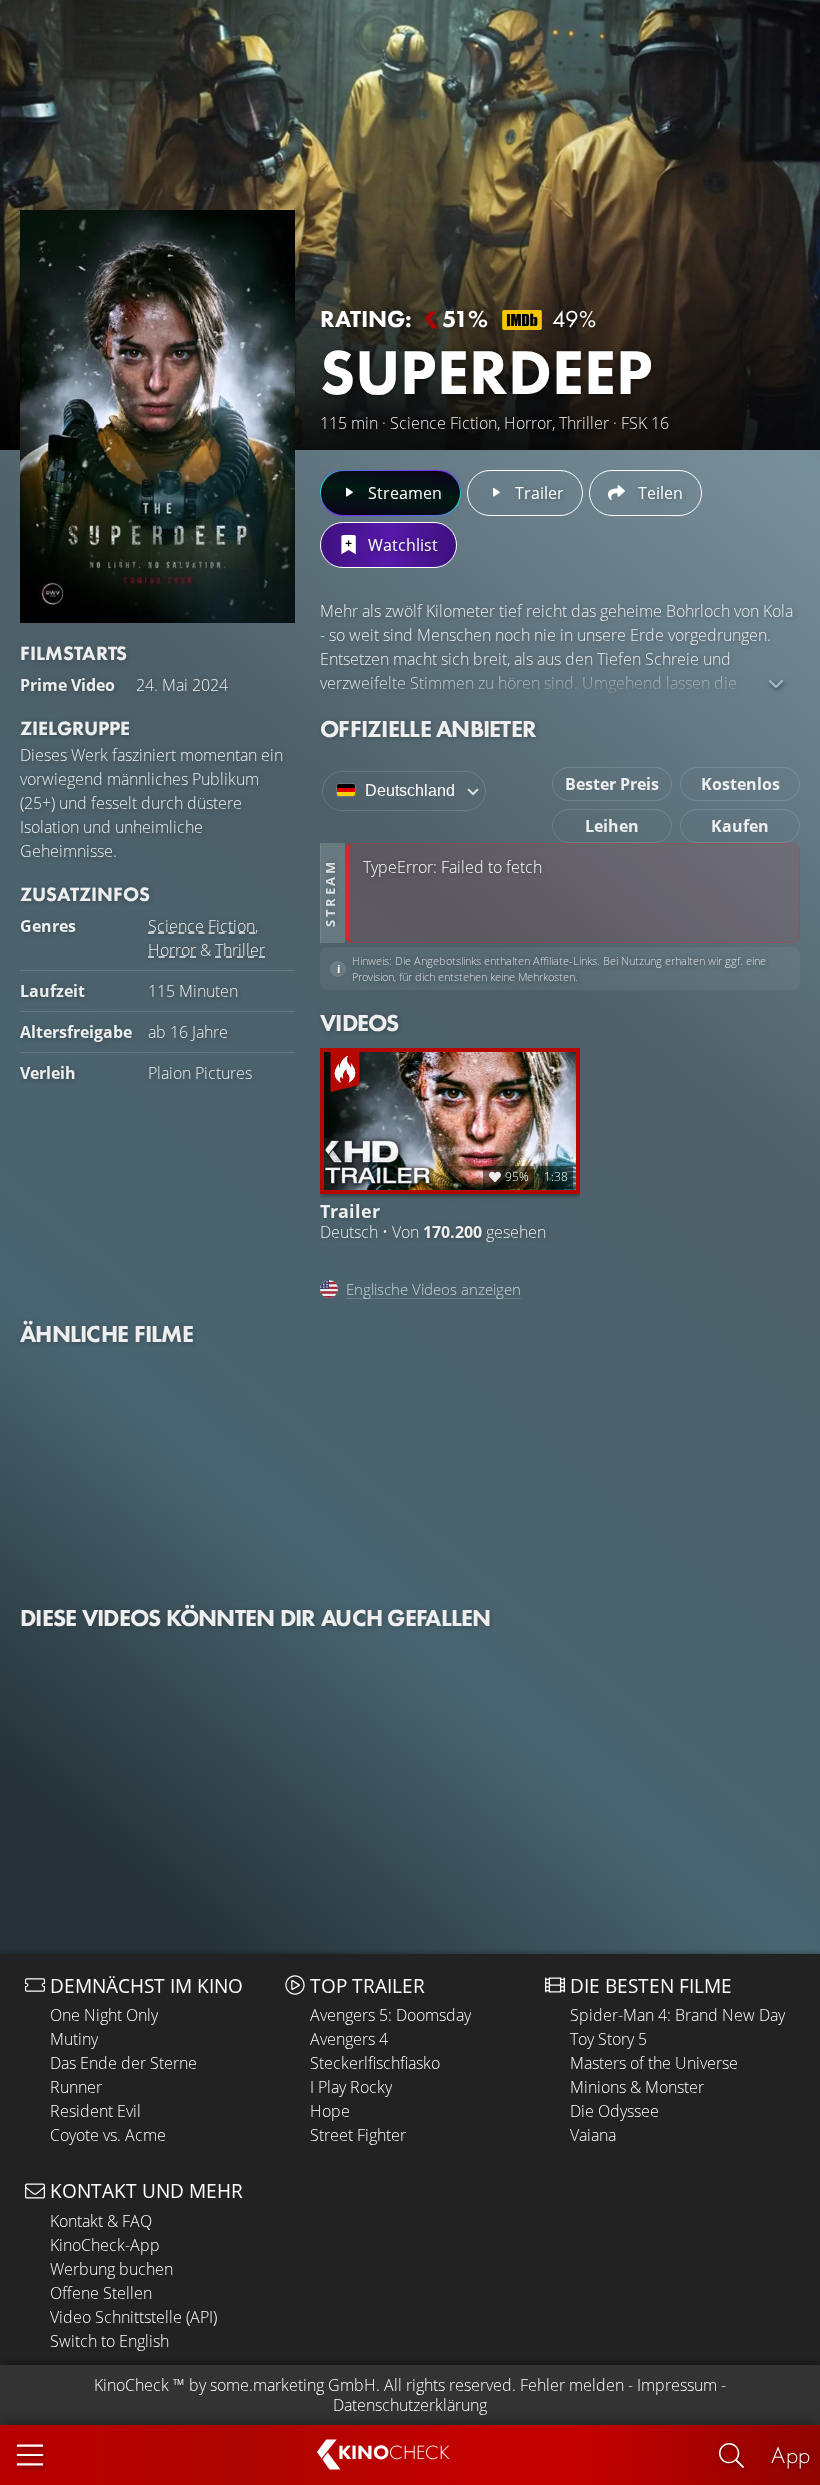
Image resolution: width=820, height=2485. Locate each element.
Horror (172, 950)
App (790, 2454)
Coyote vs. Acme (108, 2135)
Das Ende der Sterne (123, 2063)
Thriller (240, 950)
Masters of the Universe (654, 2063)
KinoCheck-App (105, 2245)
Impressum (677, 2385)
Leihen (612, 826)
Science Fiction (201, 926)
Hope (330, 2111)
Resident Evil (95, 2111)
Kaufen (740, 826)
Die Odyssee (614, 2111)
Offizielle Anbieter (428, 728)
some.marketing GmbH (293, 2385)
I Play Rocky (351, 2087)
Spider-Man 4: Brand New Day (677, 2015)
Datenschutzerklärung (410, 2405)
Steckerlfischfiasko (375, 2063)
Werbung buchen (111, 2269)
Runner (76, 2087)
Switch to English (109, 2341)
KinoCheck (131, 2385)
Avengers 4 (349, 2039)
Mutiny (74, 2039)
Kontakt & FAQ (101, 2221)
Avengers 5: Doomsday (390, 2015)
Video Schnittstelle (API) (133, 2317)
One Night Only (104, 2015)
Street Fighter (358, 2135)
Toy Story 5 (608, 2039)
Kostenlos (740, 784)
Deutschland (410, 790)
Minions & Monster (637, 2087)
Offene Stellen (101, 2293)
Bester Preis (612, 784)
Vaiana (593, 2135)
